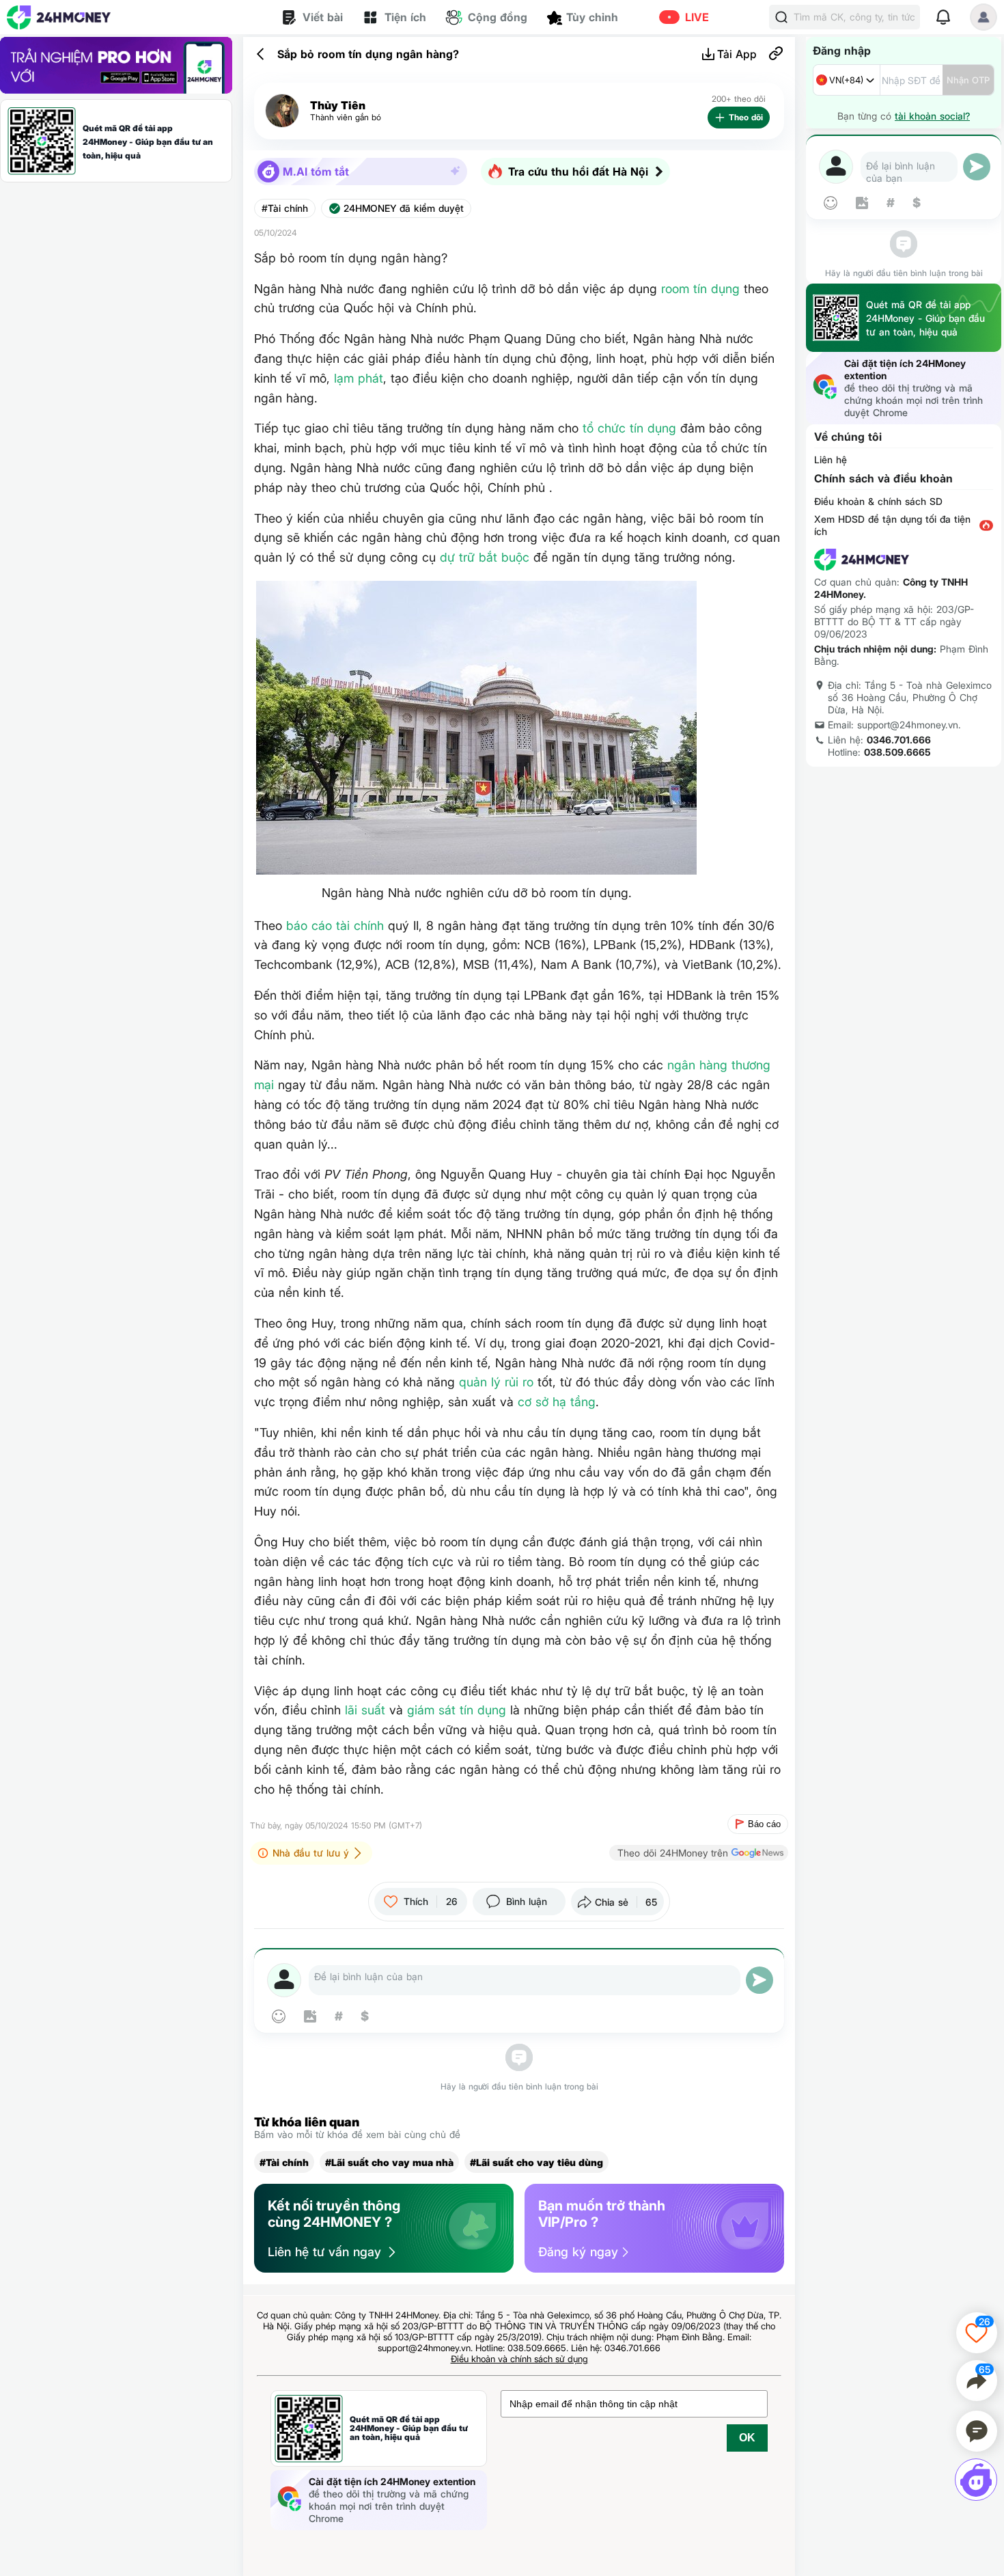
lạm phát (359, 378)
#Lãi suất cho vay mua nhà (389, 2162)
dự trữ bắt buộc (485, 557)
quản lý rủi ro (496, 1382)
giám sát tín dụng (457, 1710)
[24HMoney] (59, 17)
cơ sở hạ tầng (557, 1402)
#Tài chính (285, 208)
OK (747, 2438)
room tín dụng (700, 289)
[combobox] (847, 80)
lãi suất (365, 1710)
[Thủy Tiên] (282, 111)
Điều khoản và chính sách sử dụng (519, 2359)
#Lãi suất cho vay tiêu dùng (536, 2162)
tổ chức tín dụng (629, 428)
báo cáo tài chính (335, 926)
